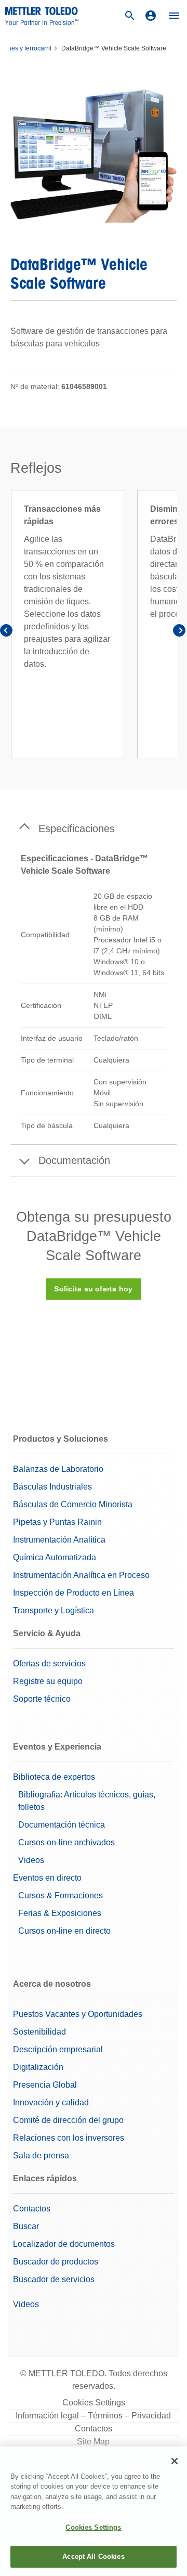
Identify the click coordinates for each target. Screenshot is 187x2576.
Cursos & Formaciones (61, 1895)
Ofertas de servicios (49, 1664)
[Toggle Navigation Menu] (174, 16)
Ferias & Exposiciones (60, 1913)
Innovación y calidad (51, 2102)
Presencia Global (45, 2085)
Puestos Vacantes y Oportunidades (78, 2014)
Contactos (32, 2209)
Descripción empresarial (58, 2049)
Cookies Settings (94, 2403)
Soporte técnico (42, 1699)
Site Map (93, 2442)
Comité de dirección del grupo (68, 2120)
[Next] (179, 632)
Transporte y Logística (54, 1610)
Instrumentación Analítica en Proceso (81, 1575)
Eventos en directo (47, 1878)
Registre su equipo (48, 1681)
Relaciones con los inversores (69, 2138)
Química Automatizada (55, 1557)
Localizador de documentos (64, 2244)
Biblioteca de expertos (54, 1777)
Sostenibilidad (39, 2032)
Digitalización (38, 2067)
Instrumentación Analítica (59, 1540)
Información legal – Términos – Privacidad (93, 2416)
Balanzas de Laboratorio (58, 1469)
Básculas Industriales (52, 1487)
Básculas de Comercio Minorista (73, 1504)
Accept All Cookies (93, 2556)
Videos (31, 1860)
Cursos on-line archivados (66, 1842)
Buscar (26, 2226)
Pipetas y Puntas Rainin (57, 1522)
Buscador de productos (56, 2262)
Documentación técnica (62, 1825)
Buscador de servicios (54, 2279)
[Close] (175, 2461)
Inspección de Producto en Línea (74, 1593)
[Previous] (8, 632)
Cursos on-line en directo (64, 1931)
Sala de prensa (41, 2156)
